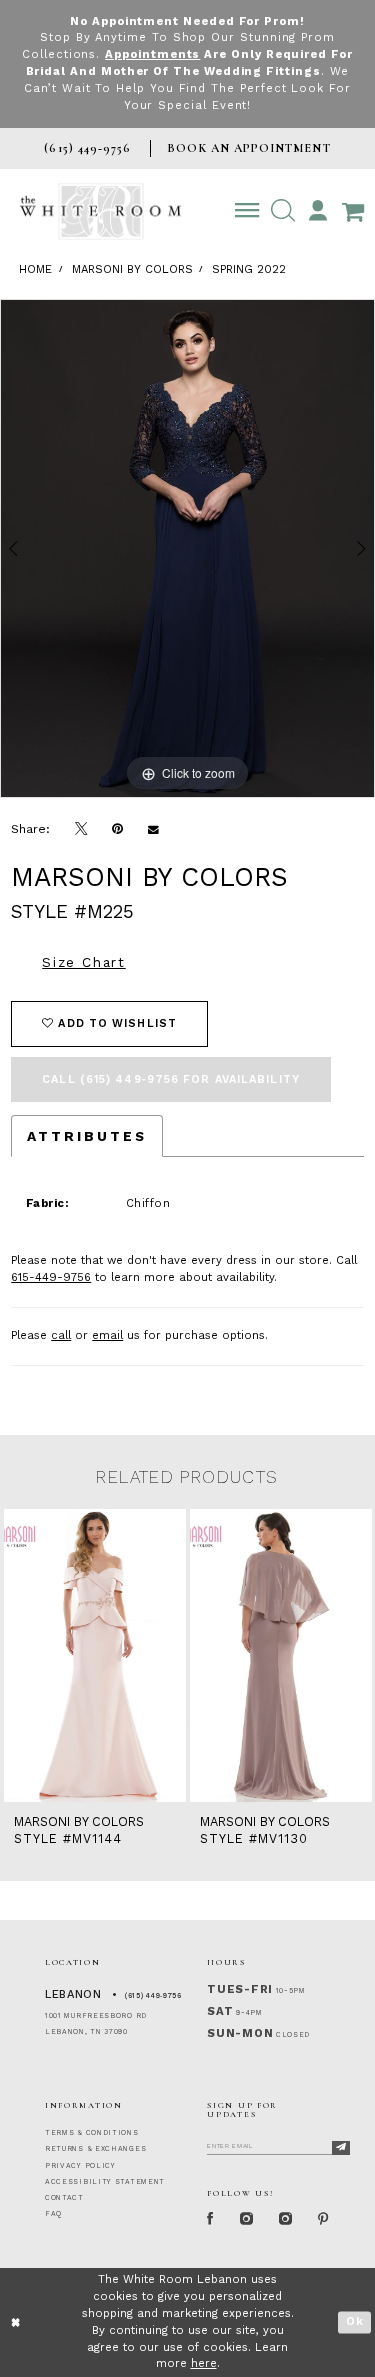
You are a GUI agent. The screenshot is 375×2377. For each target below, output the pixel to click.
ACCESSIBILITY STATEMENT (105, 2182)
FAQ (53, 2214)
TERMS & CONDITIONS (92, 2133)
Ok (355, 2322)
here (204, 2363)
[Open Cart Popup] (352, 211)
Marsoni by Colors (132, 269)
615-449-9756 (51, 1277)
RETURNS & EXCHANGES (95, 2149)
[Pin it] (118, 829)
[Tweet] (81, 829)
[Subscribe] (341, 2148)
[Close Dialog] (16, 2322)
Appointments (152, 54)
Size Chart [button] (83, 962)
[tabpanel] (187, 549)
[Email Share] (154, 829)
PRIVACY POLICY (80, 2166)
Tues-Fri (240, 1989)
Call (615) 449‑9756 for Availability (171, 1079)
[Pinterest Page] (324, 2220)
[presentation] (95, 1655)
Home (35, 269)
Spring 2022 (249, 269)
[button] (282, 211)
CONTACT (64, 2198)
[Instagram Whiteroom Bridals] (285, 2220)
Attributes (87, 1136)
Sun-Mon (240, 2033)
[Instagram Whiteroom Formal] (246, 2220)
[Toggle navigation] (247, 211)
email (107, 1335)
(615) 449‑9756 (153, 1996)
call (61, 1335)
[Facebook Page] (211, 2220)
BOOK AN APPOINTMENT (248, 148)
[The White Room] (100, 211)
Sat (220, 2011)
